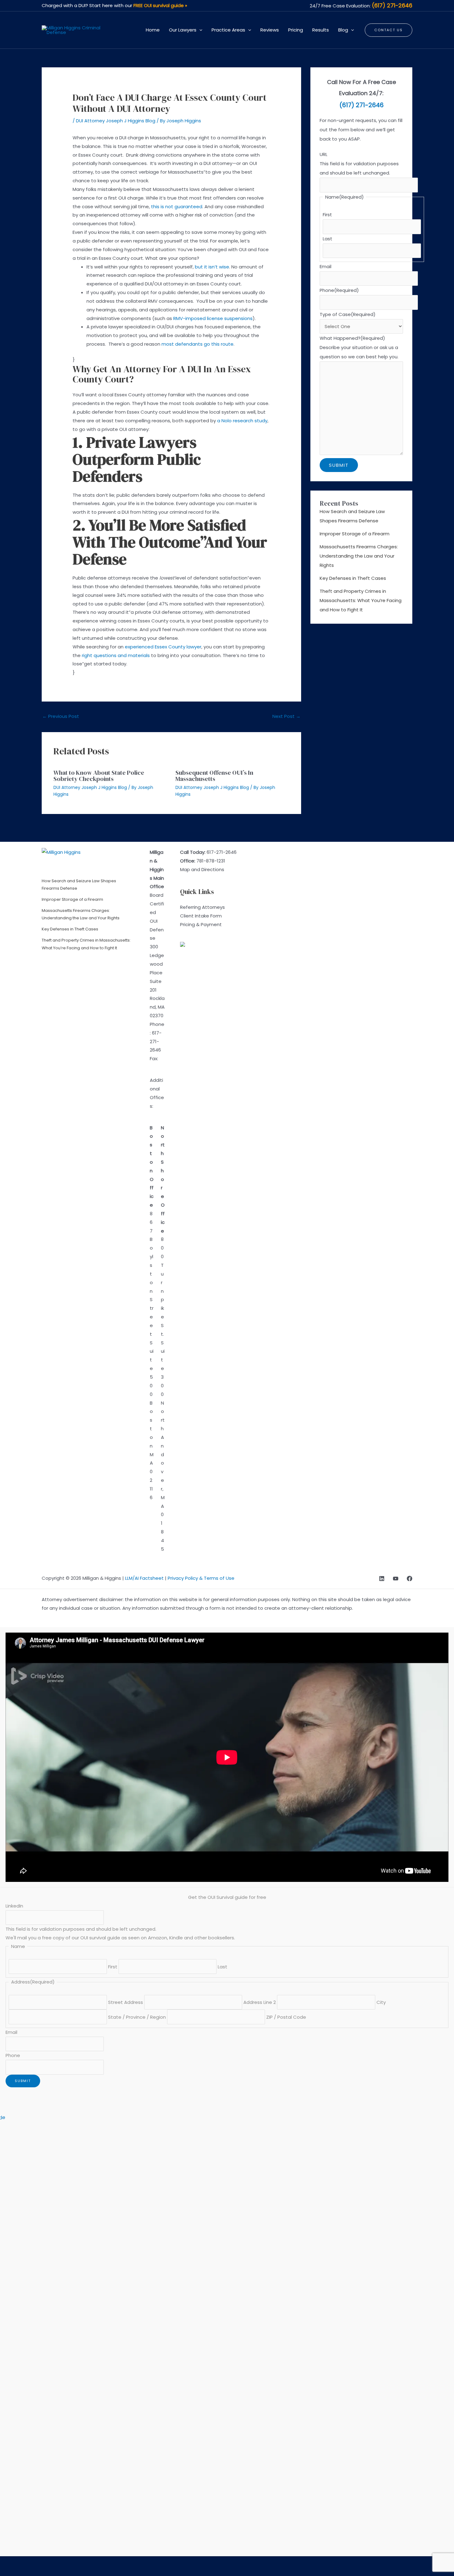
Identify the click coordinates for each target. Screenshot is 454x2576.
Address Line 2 (260, 2002)
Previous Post (61, 716)
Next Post (286, 716)
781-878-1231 (211, 861)
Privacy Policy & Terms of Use (201, 1578)
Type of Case (348, 314)
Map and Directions (202, 869)
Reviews (270, 30)
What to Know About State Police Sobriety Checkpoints (99, 776)
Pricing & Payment (201, 924)
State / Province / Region (137, 2017)
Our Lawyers (183, 30)
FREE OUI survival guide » (160, 5)
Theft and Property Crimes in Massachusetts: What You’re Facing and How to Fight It (361, 600)
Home (153, 30)
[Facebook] (410, 1579)
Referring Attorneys (202, 907)
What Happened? (352, 338)
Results (321, 30)
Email (326, 266)
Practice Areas (228, 30)
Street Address (126, 2002)
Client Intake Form (201, 916)
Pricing (296, 30)
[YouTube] (396, 1579)
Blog (343, 30)
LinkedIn (14, 1906)
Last (328, 239)
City (381, 2002)
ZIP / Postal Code (286, 2017)
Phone (339, 290)
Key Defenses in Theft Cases (353, 578)
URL (324, 154)
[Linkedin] (382, 1579)
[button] (199, 30)
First (327, 215)
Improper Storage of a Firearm (355, 534)
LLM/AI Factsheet (144, 1578)
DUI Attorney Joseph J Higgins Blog (116, 121)
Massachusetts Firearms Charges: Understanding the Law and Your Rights (359, 556)
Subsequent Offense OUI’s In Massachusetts (214, 776)
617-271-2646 (156, 1041)
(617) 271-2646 (392, 5)
